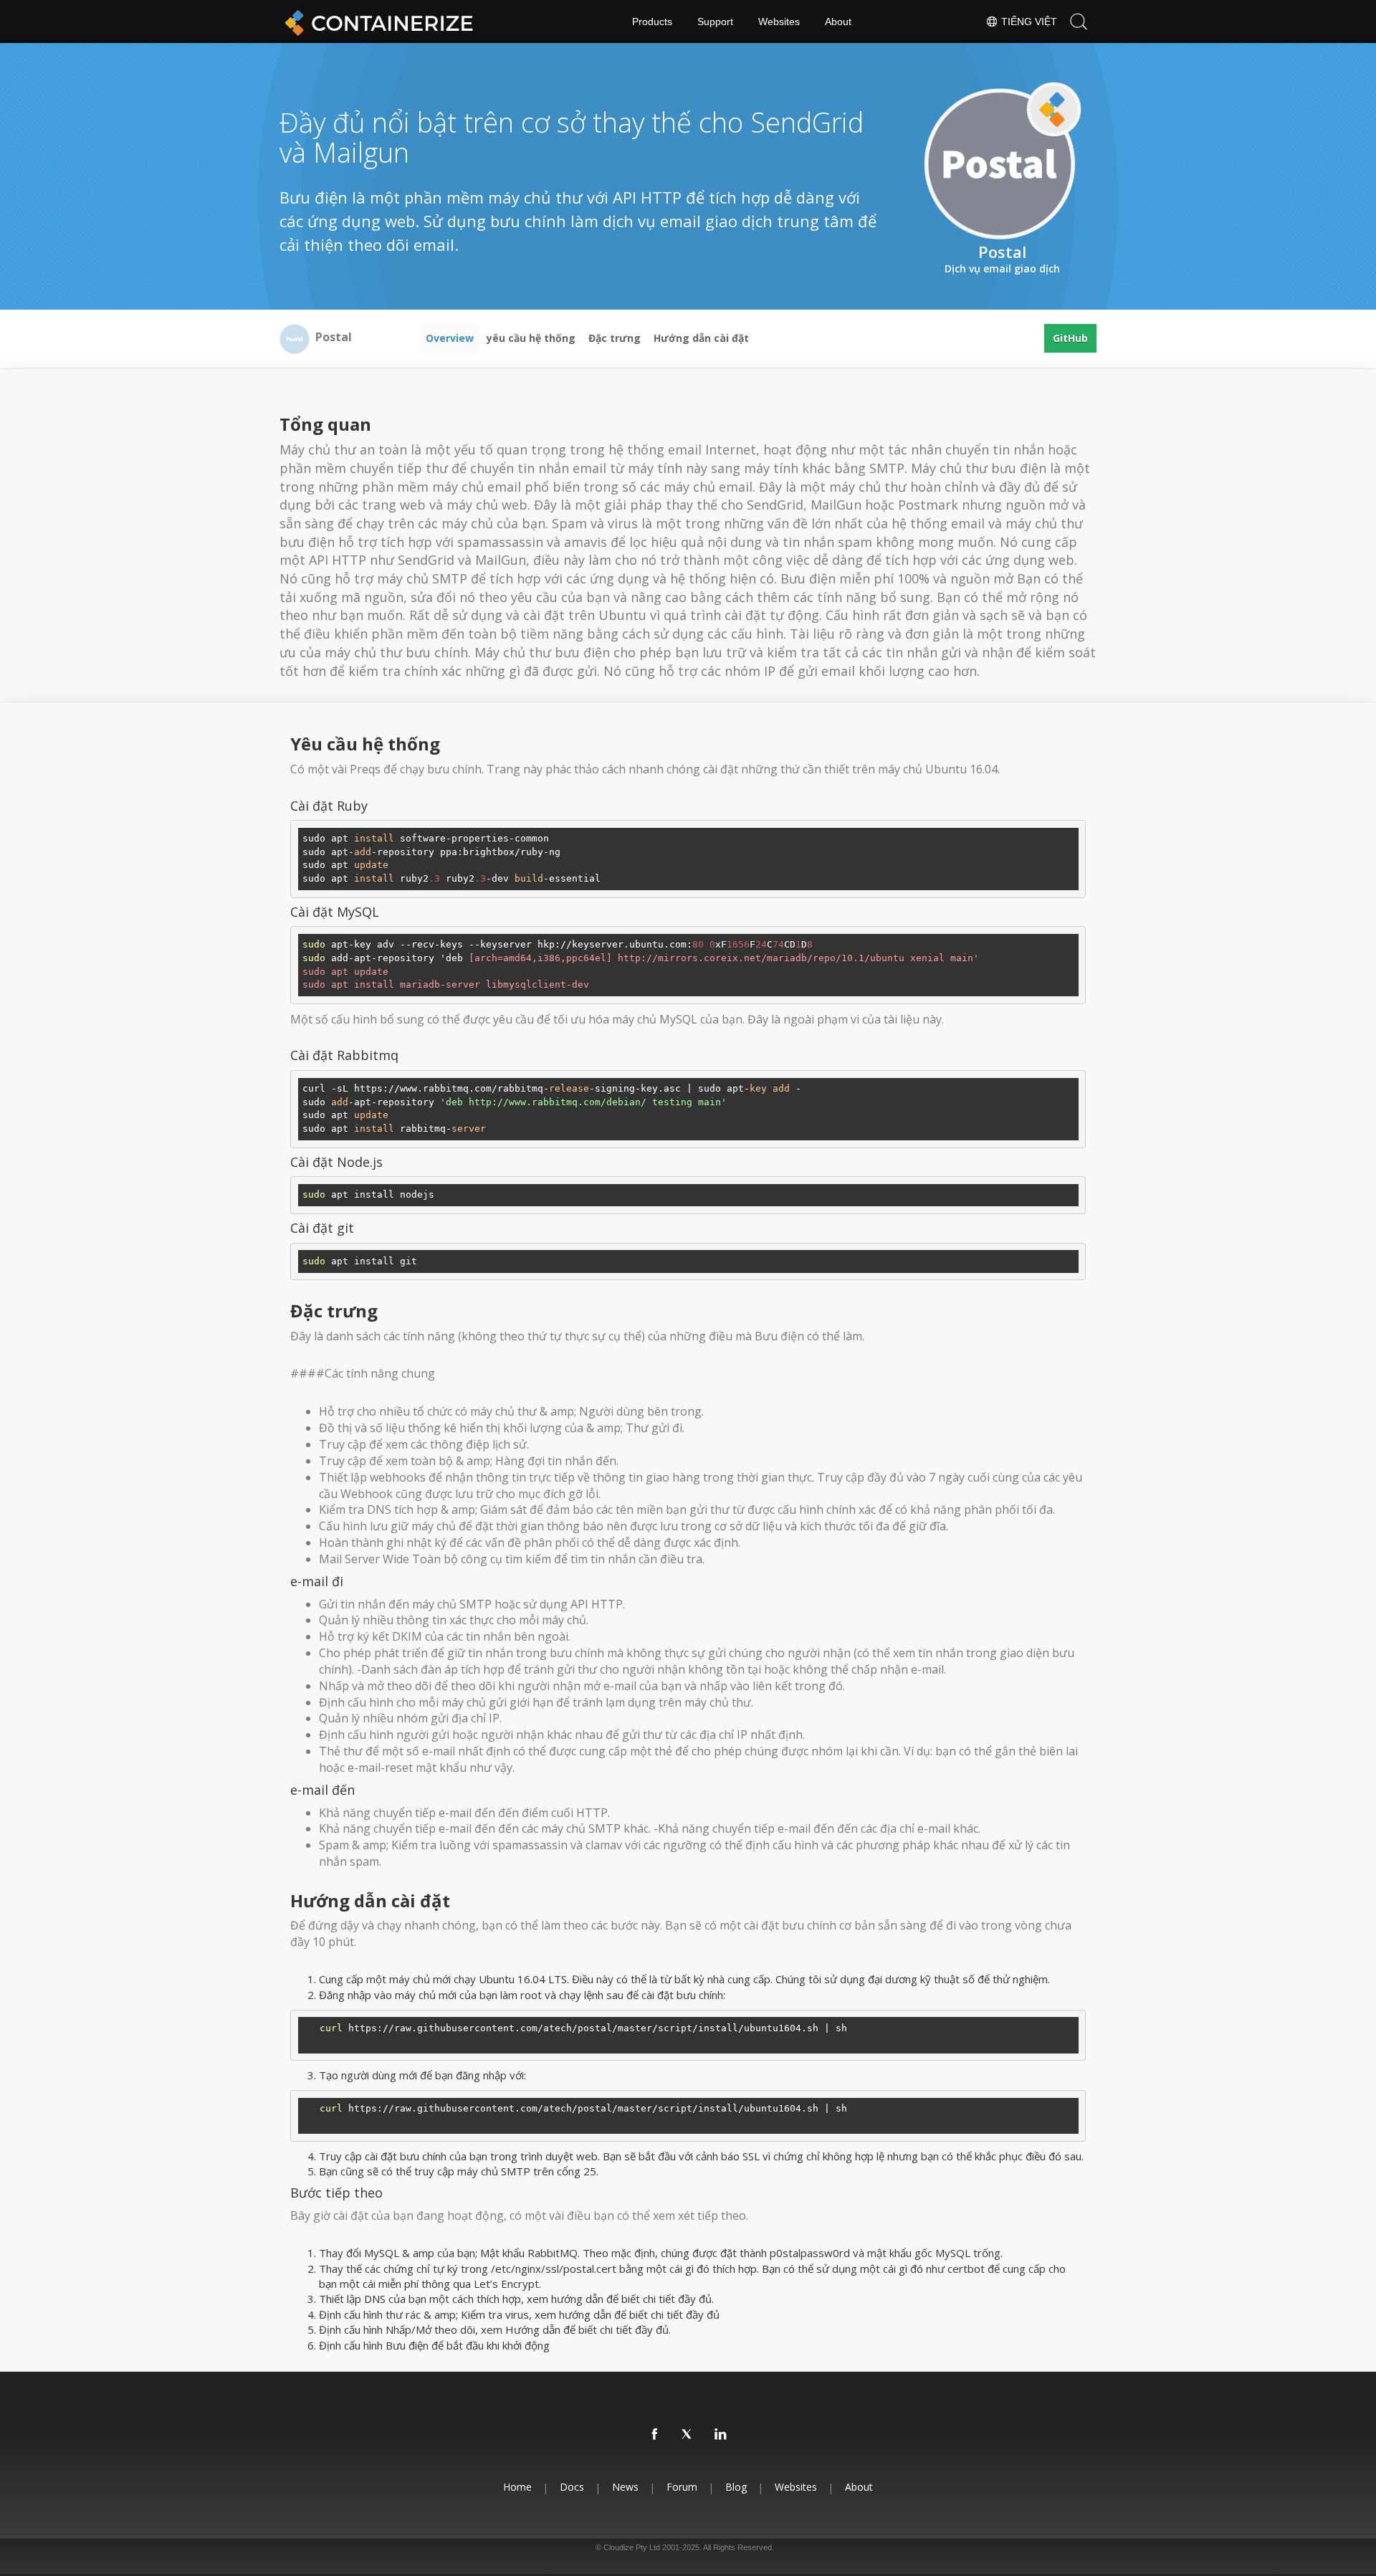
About (838, 22)
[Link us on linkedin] (721, 2435)
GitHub (1070, 338)
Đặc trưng (615, 338)
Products (652, 22)
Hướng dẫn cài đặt (701, 338)
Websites (779, 22)
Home (517, 2487)
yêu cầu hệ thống (531, 338)
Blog (736, 2487)
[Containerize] (376, 22)
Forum (682, 2487)
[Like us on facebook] (655, 2435)
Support (715, 22)
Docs (572, 2487)
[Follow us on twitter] (688, 2435)
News (625, 2487)
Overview (450, 338)
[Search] (1079, 22)
